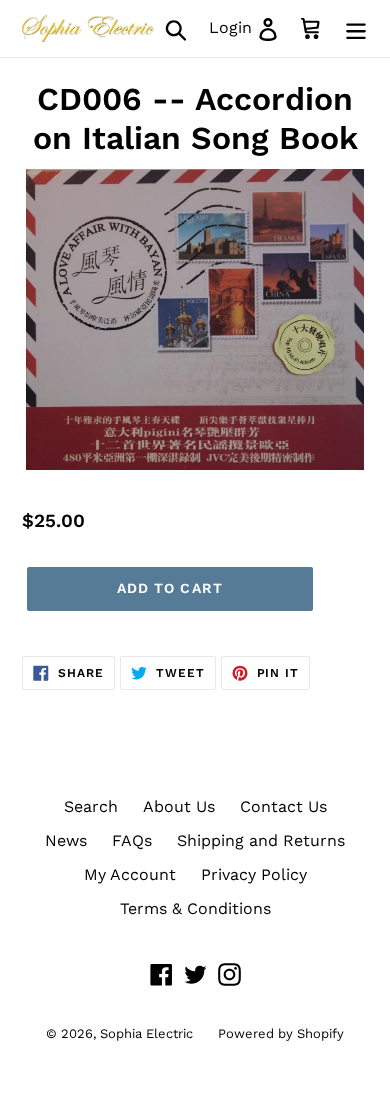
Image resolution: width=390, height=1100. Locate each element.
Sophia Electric (146, 1033)
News (66, 840)
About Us (179, 806)
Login (249, 27)
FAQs (132, 840)
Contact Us (283, 806)
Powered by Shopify (281, 1033)
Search (91, 806)
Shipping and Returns (261, 840)
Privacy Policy (254, 874)
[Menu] (356, 28)
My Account (130, 874)
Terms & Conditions (195, 908)
